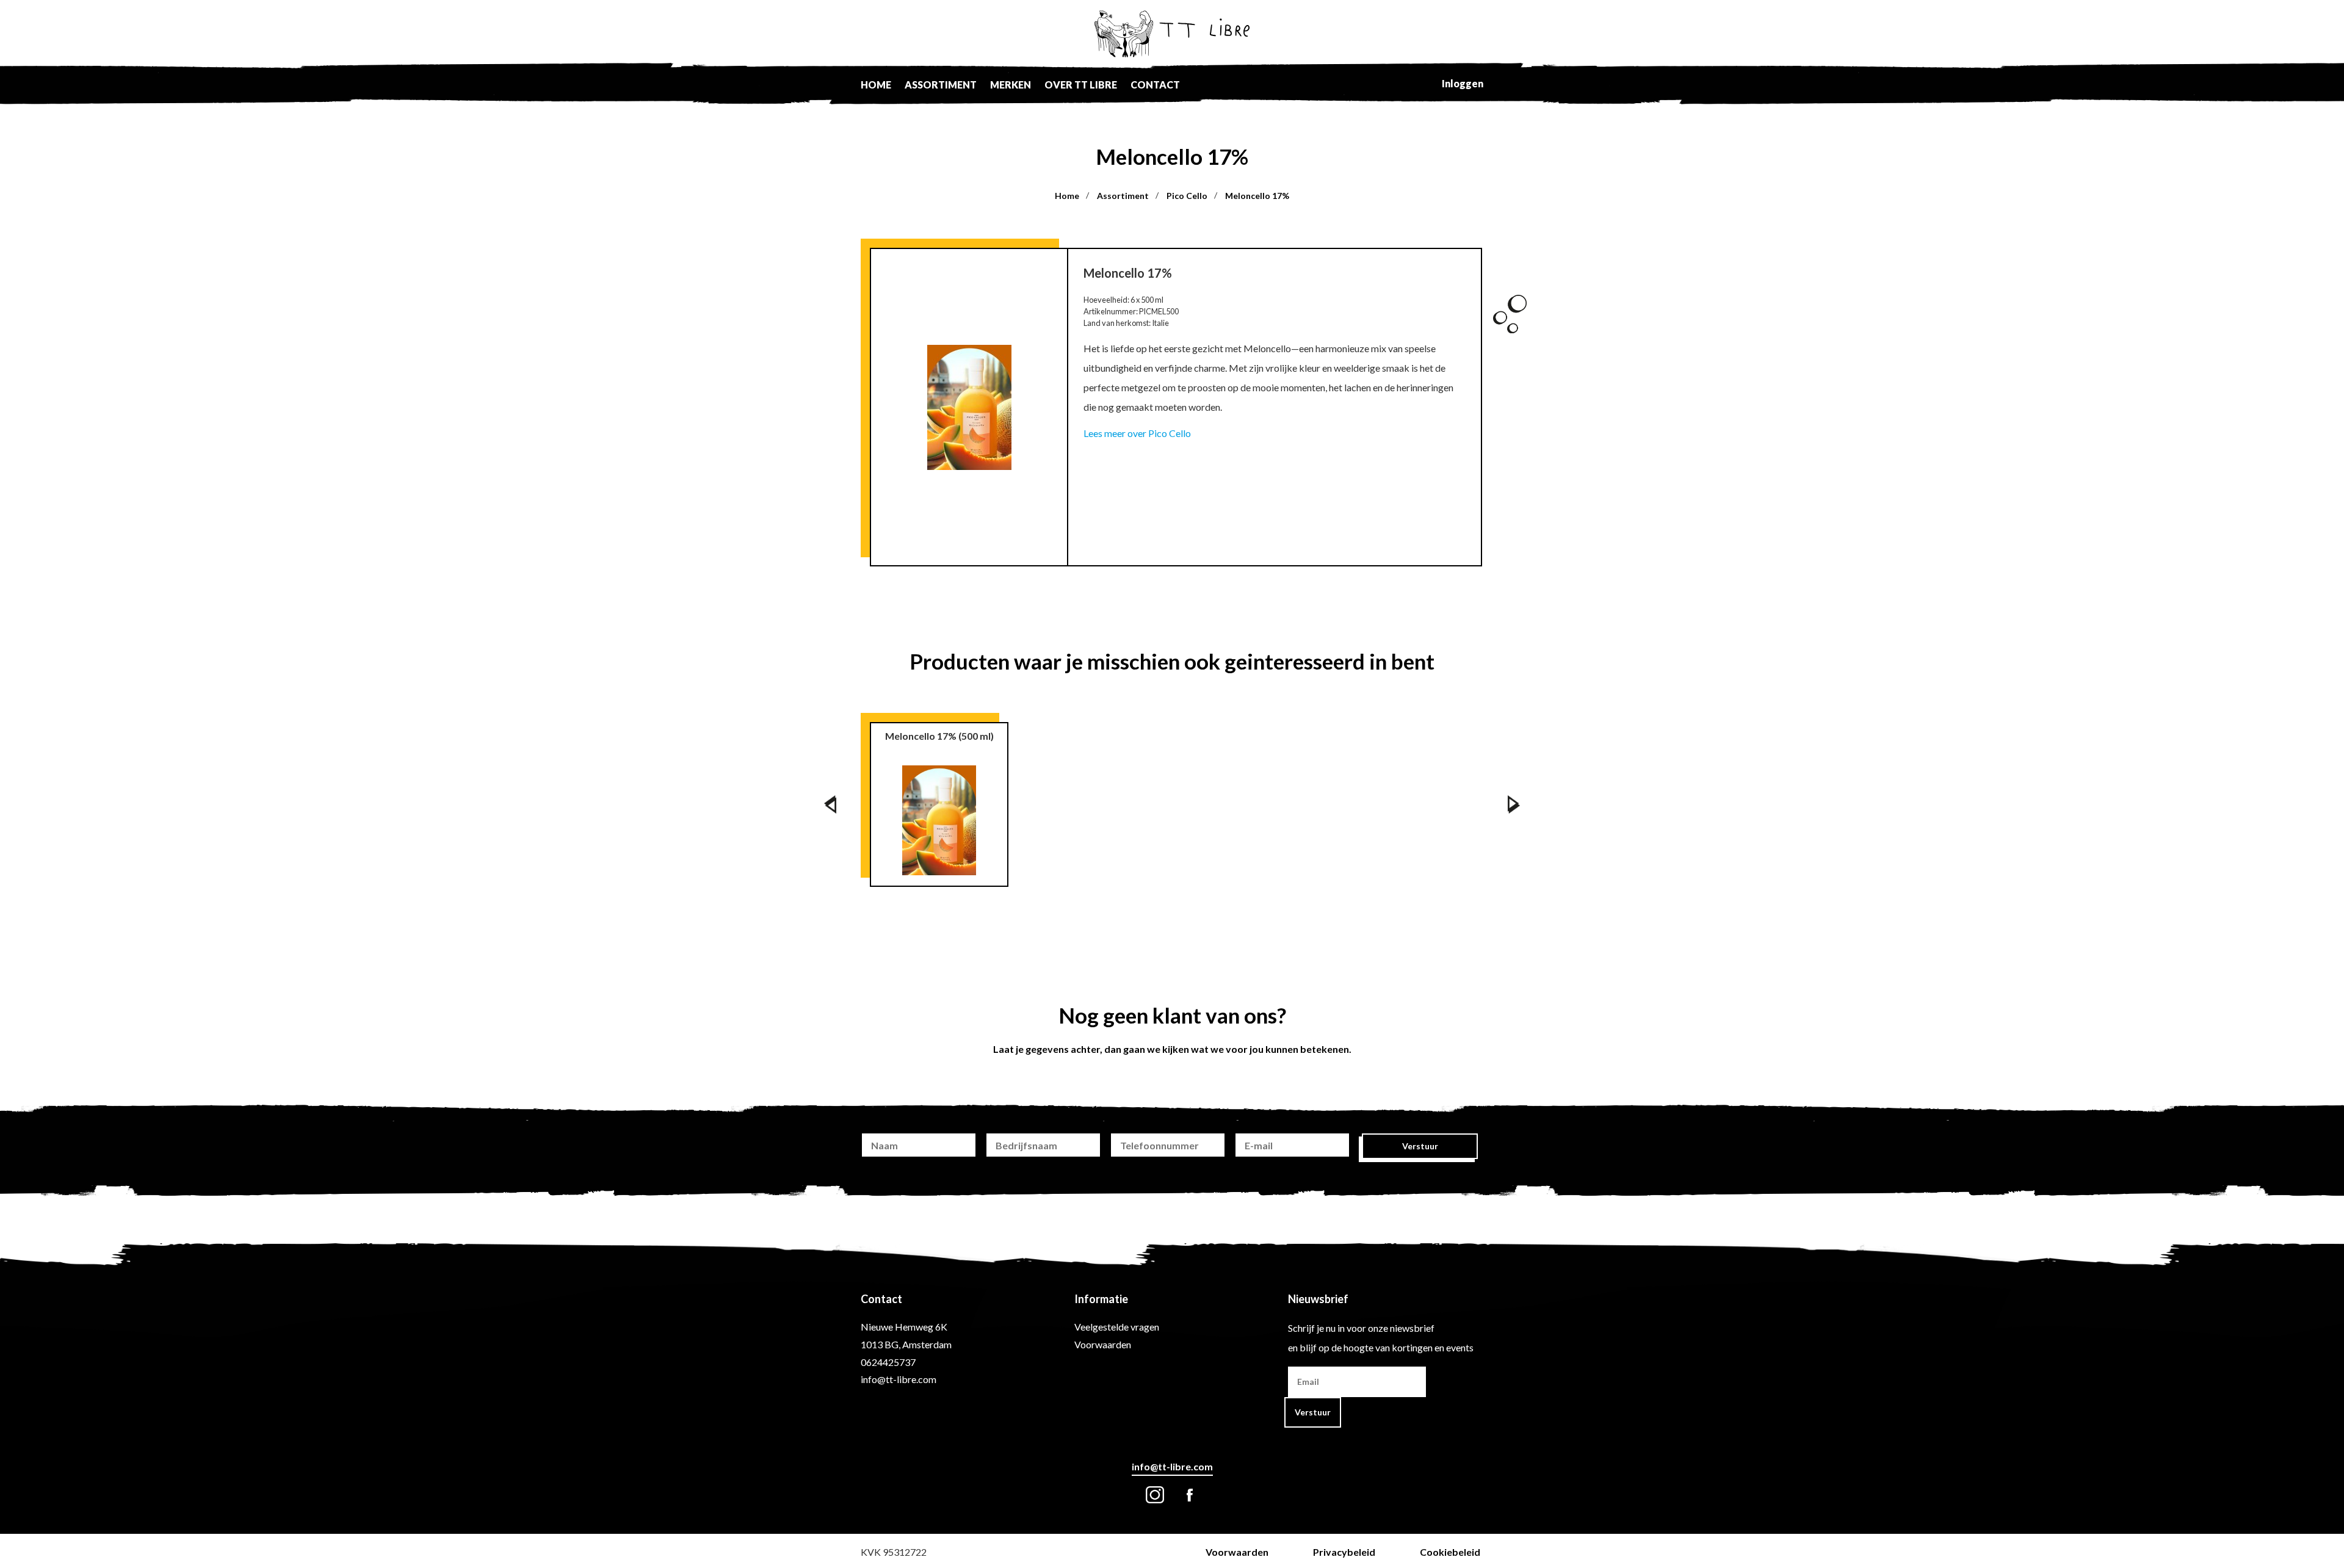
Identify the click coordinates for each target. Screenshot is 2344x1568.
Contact (1155, 85)
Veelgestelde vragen (1117, 1327)
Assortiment (941, 85)
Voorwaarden (1103, 1344)
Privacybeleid (1344, 1552)
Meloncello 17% (1257, 196)
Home (876, 85)
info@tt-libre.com (899, 1379)
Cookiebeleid (1450, 1552)
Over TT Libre (1081, 85)
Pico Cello (1187, 196)
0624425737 (888, 1362)
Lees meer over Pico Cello (1137, 433)
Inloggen (1463, 83)
